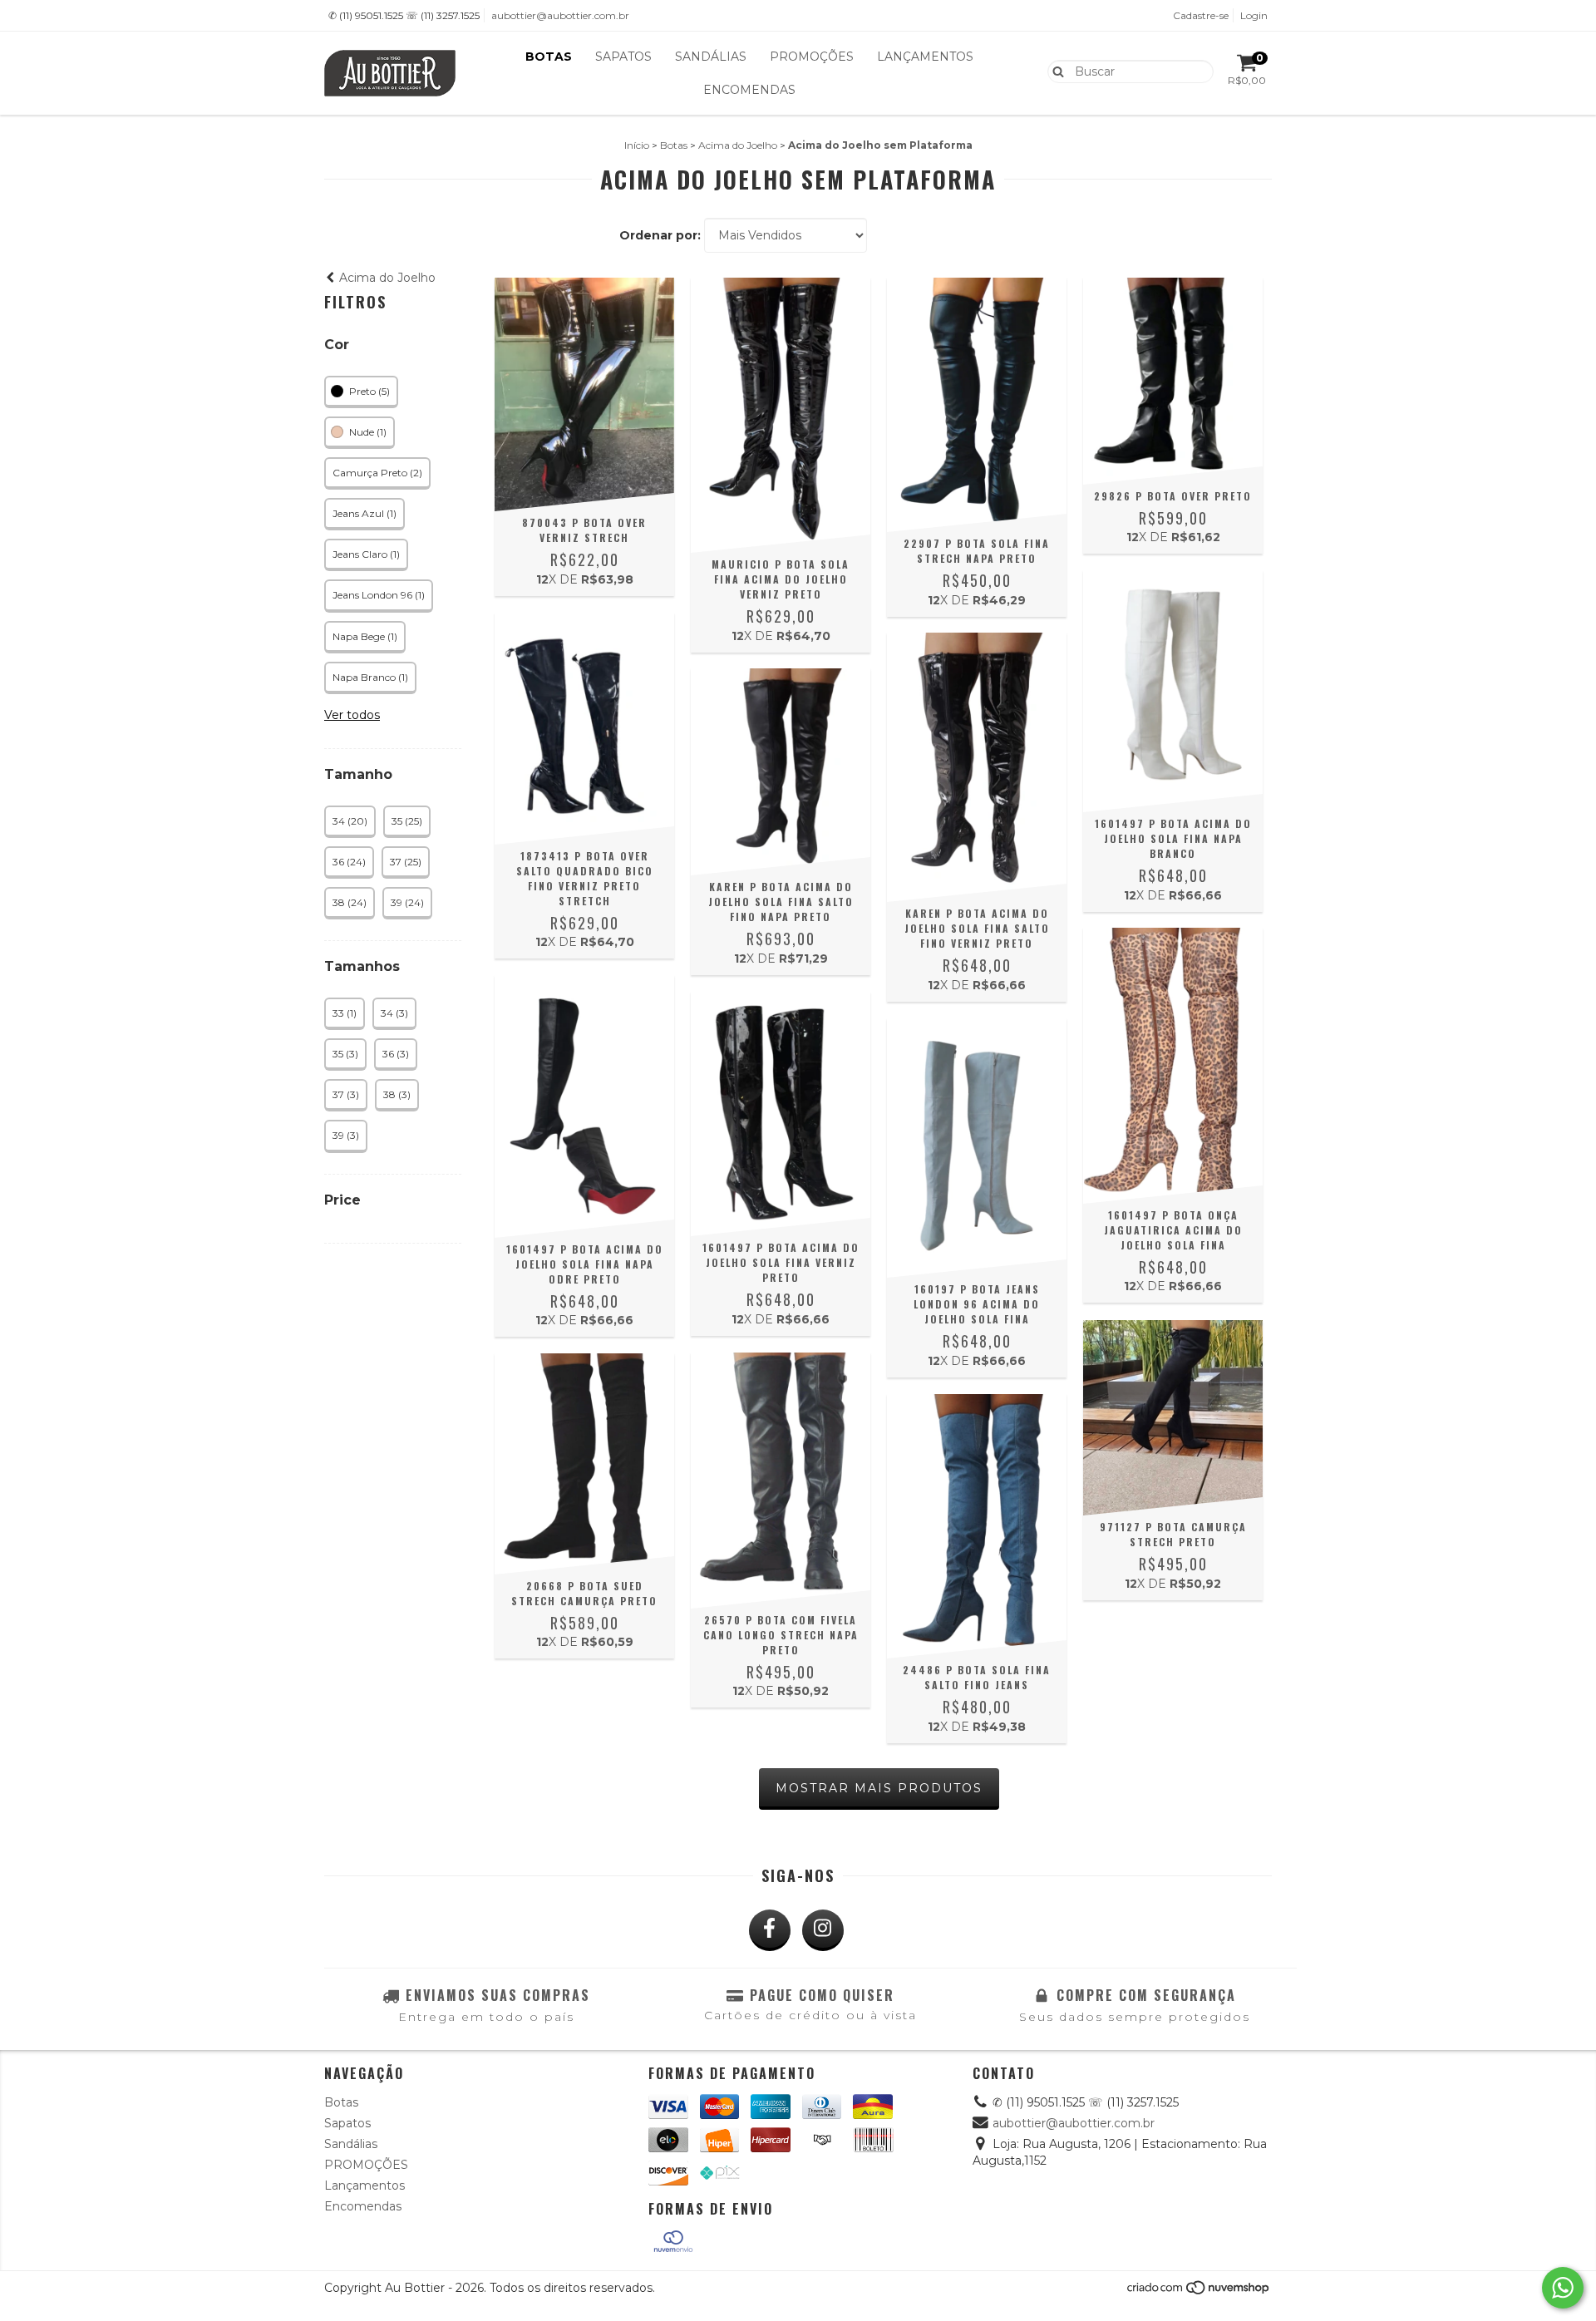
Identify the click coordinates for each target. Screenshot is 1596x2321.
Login (1254, 15)
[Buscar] (1054, 71)
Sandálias (711, 57)
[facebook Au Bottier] (770, 1930)
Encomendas (749, 90)
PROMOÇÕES (812, 57)
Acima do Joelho (738, 145)
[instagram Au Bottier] (823, 1930)
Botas (549, 57)
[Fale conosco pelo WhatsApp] (1563, 2288)
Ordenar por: (660, 235)
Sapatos (623, 57)
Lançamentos (925, 57)
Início (637, 145)
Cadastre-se (1201, 15)
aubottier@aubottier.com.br (560, 15)
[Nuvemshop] (1199, 2292)
